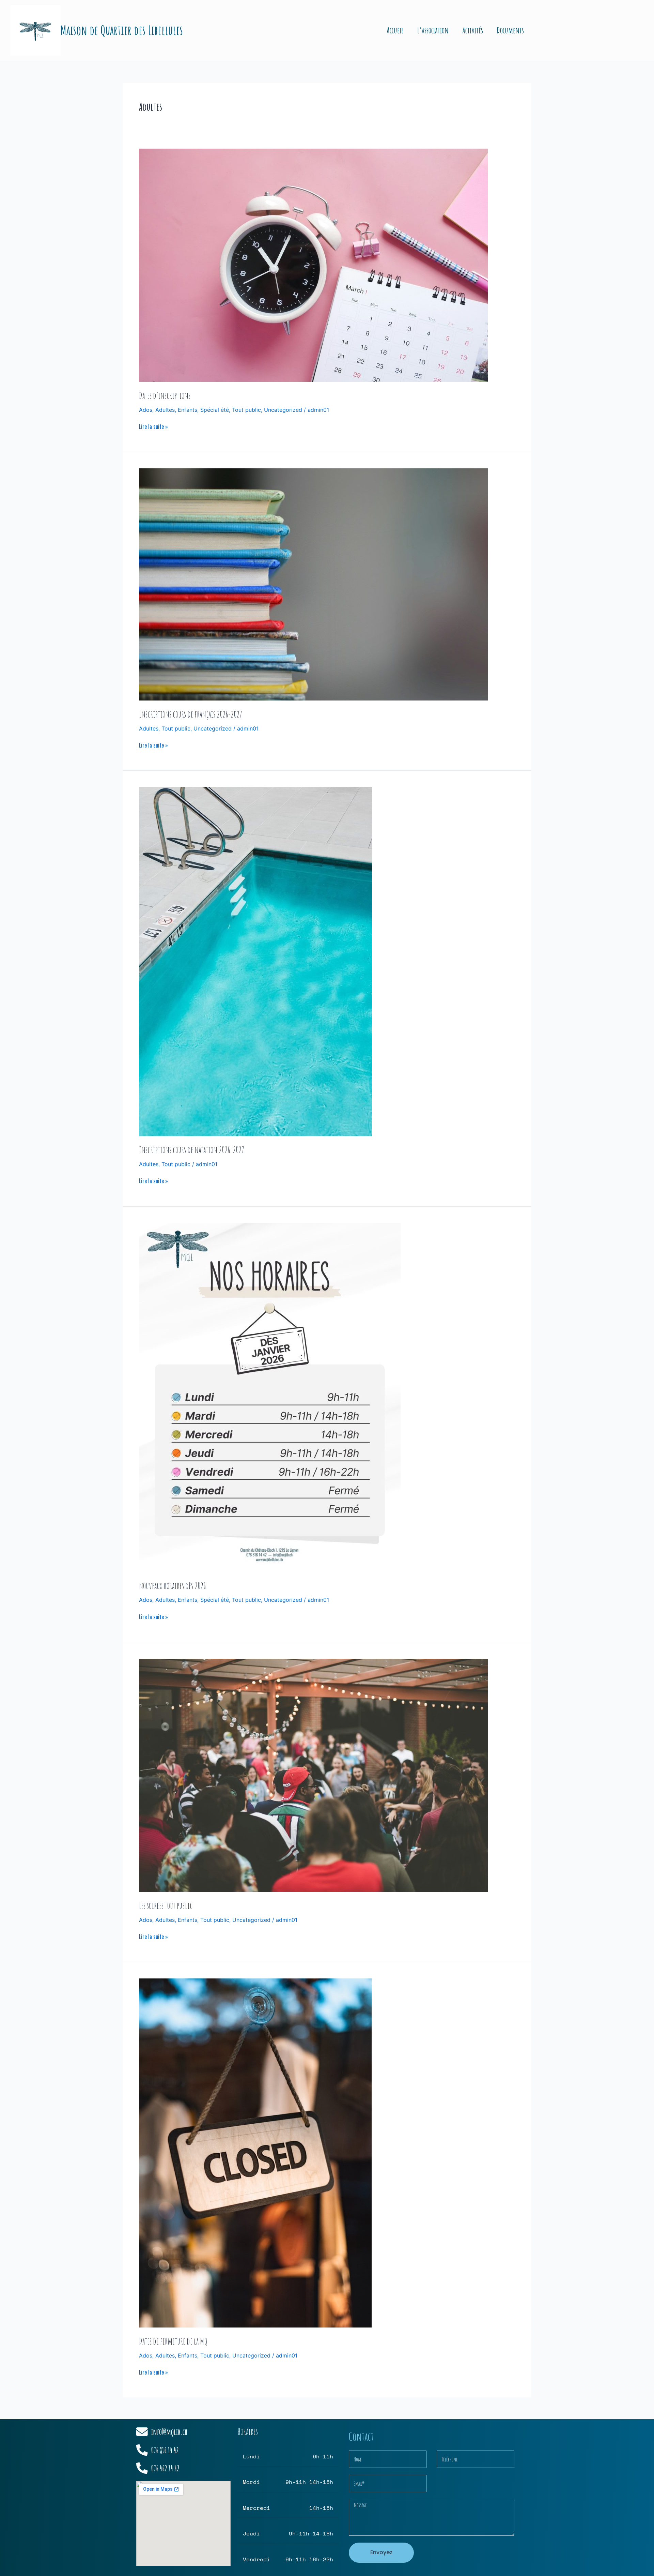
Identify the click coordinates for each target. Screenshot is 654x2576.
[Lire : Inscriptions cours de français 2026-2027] (313, 584)
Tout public (246, 410)
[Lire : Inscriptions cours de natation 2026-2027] (255, 961)
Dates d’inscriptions (165, 395)
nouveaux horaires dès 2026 (173, 1586)
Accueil (395, 30)
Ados (146, 410)
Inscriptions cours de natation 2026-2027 (192, 1150)
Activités (473, 30)
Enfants (188, 410)
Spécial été (215, 410)
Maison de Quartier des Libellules (122, 30)
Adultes (165, 410)
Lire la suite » (153, 426)
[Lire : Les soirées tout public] (313, 1775)
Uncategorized (283, 410)
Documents (510, 30)
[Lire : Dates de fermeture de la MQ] (255, 2152)
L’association (433, 30)
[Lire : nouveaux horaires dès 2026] (270, 1397)
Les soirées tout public (166, 1905)
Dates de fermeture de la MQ (173, 2341)
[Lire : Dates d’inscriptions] (313, 265)
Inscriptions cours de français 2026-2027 (191, 714)
